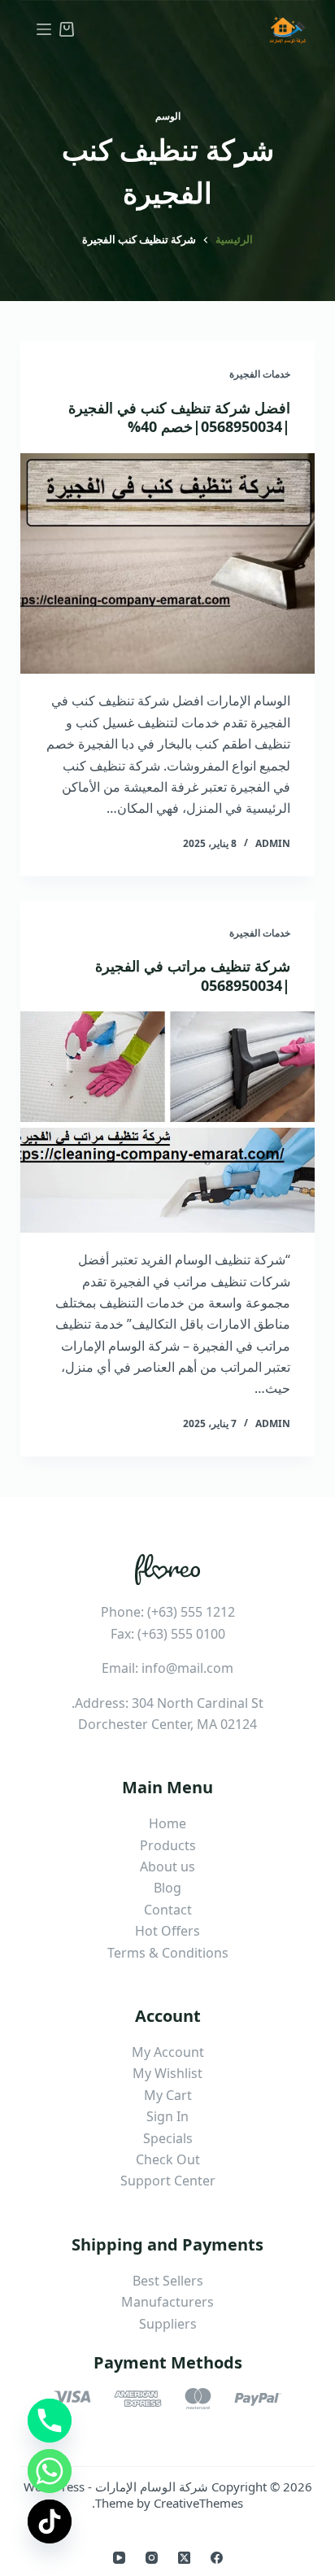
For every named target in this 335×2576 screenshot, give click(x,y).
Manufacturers (167, 2302)
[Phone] (50, 2421)
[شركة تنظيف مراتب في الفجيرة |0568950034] (168, 1122)
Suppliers (168, 2324)
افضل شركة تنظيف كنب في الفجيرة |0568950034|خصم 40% (179, 417)
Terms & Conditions (168, 1953)
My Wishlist (167, 2073)
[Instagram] (152, 2558)
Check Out (168, 2159)
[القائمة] (44, 29)
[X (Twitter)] (184, 2558)
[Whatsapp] (50, 2471)
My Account (168, 2052)
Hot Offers (167, 1931)
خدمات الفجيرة (260, 374)
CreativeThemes (198, 2503)
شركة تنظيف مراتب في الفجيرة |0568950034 (193, 975)
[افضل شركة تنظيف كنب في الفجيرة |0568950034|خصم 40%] (168, 564)
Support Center (168, 2181)
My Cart (168, 2095)
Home (167, 1823)
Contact (168, 1910)
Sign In (167, 2116)
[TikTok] (50, 2521)
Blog (167, 1888)
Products (168, 1845)
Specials (168, 2138)
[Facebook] (217, 2558)
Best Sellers (168, 2281)
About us (167, 1867)
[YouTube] (119, 2558)
